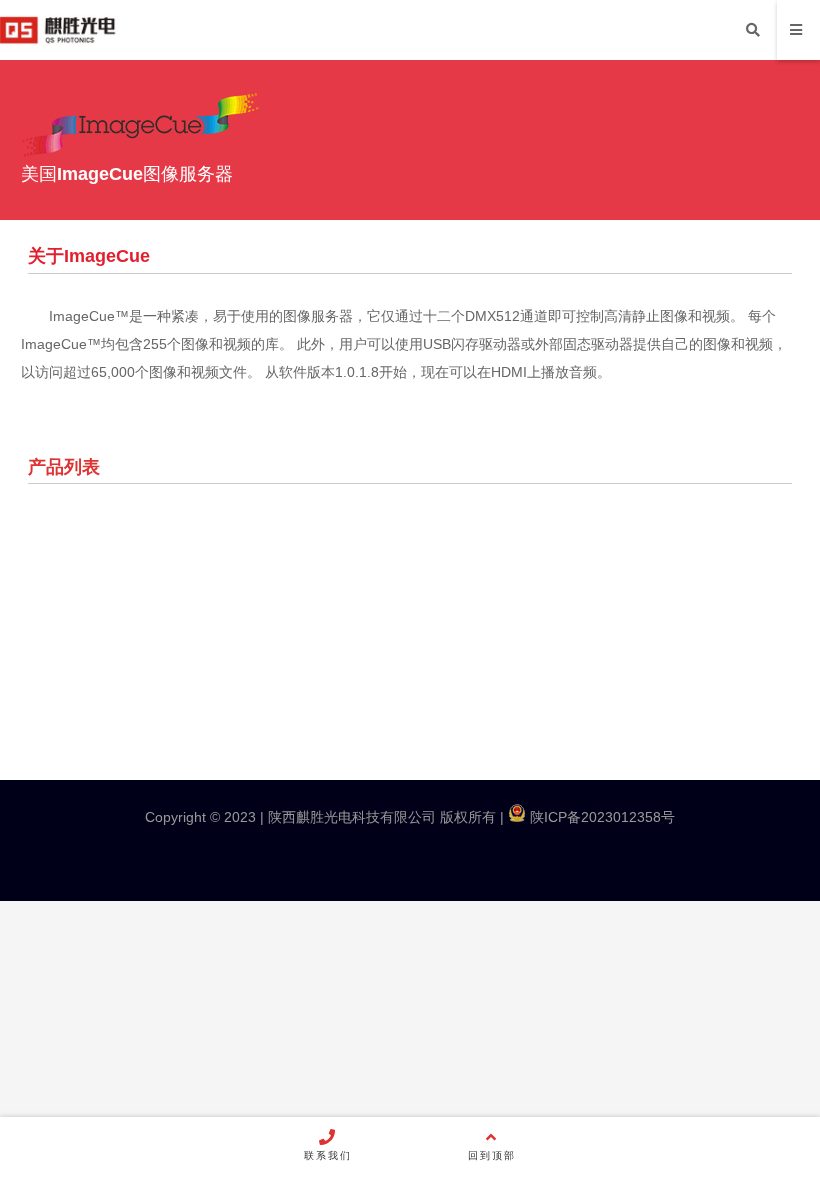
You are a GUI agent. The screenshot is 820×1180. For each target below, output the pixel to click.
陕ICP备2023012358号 (600, 817)
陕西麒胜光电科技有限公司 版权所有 (380, 817)
